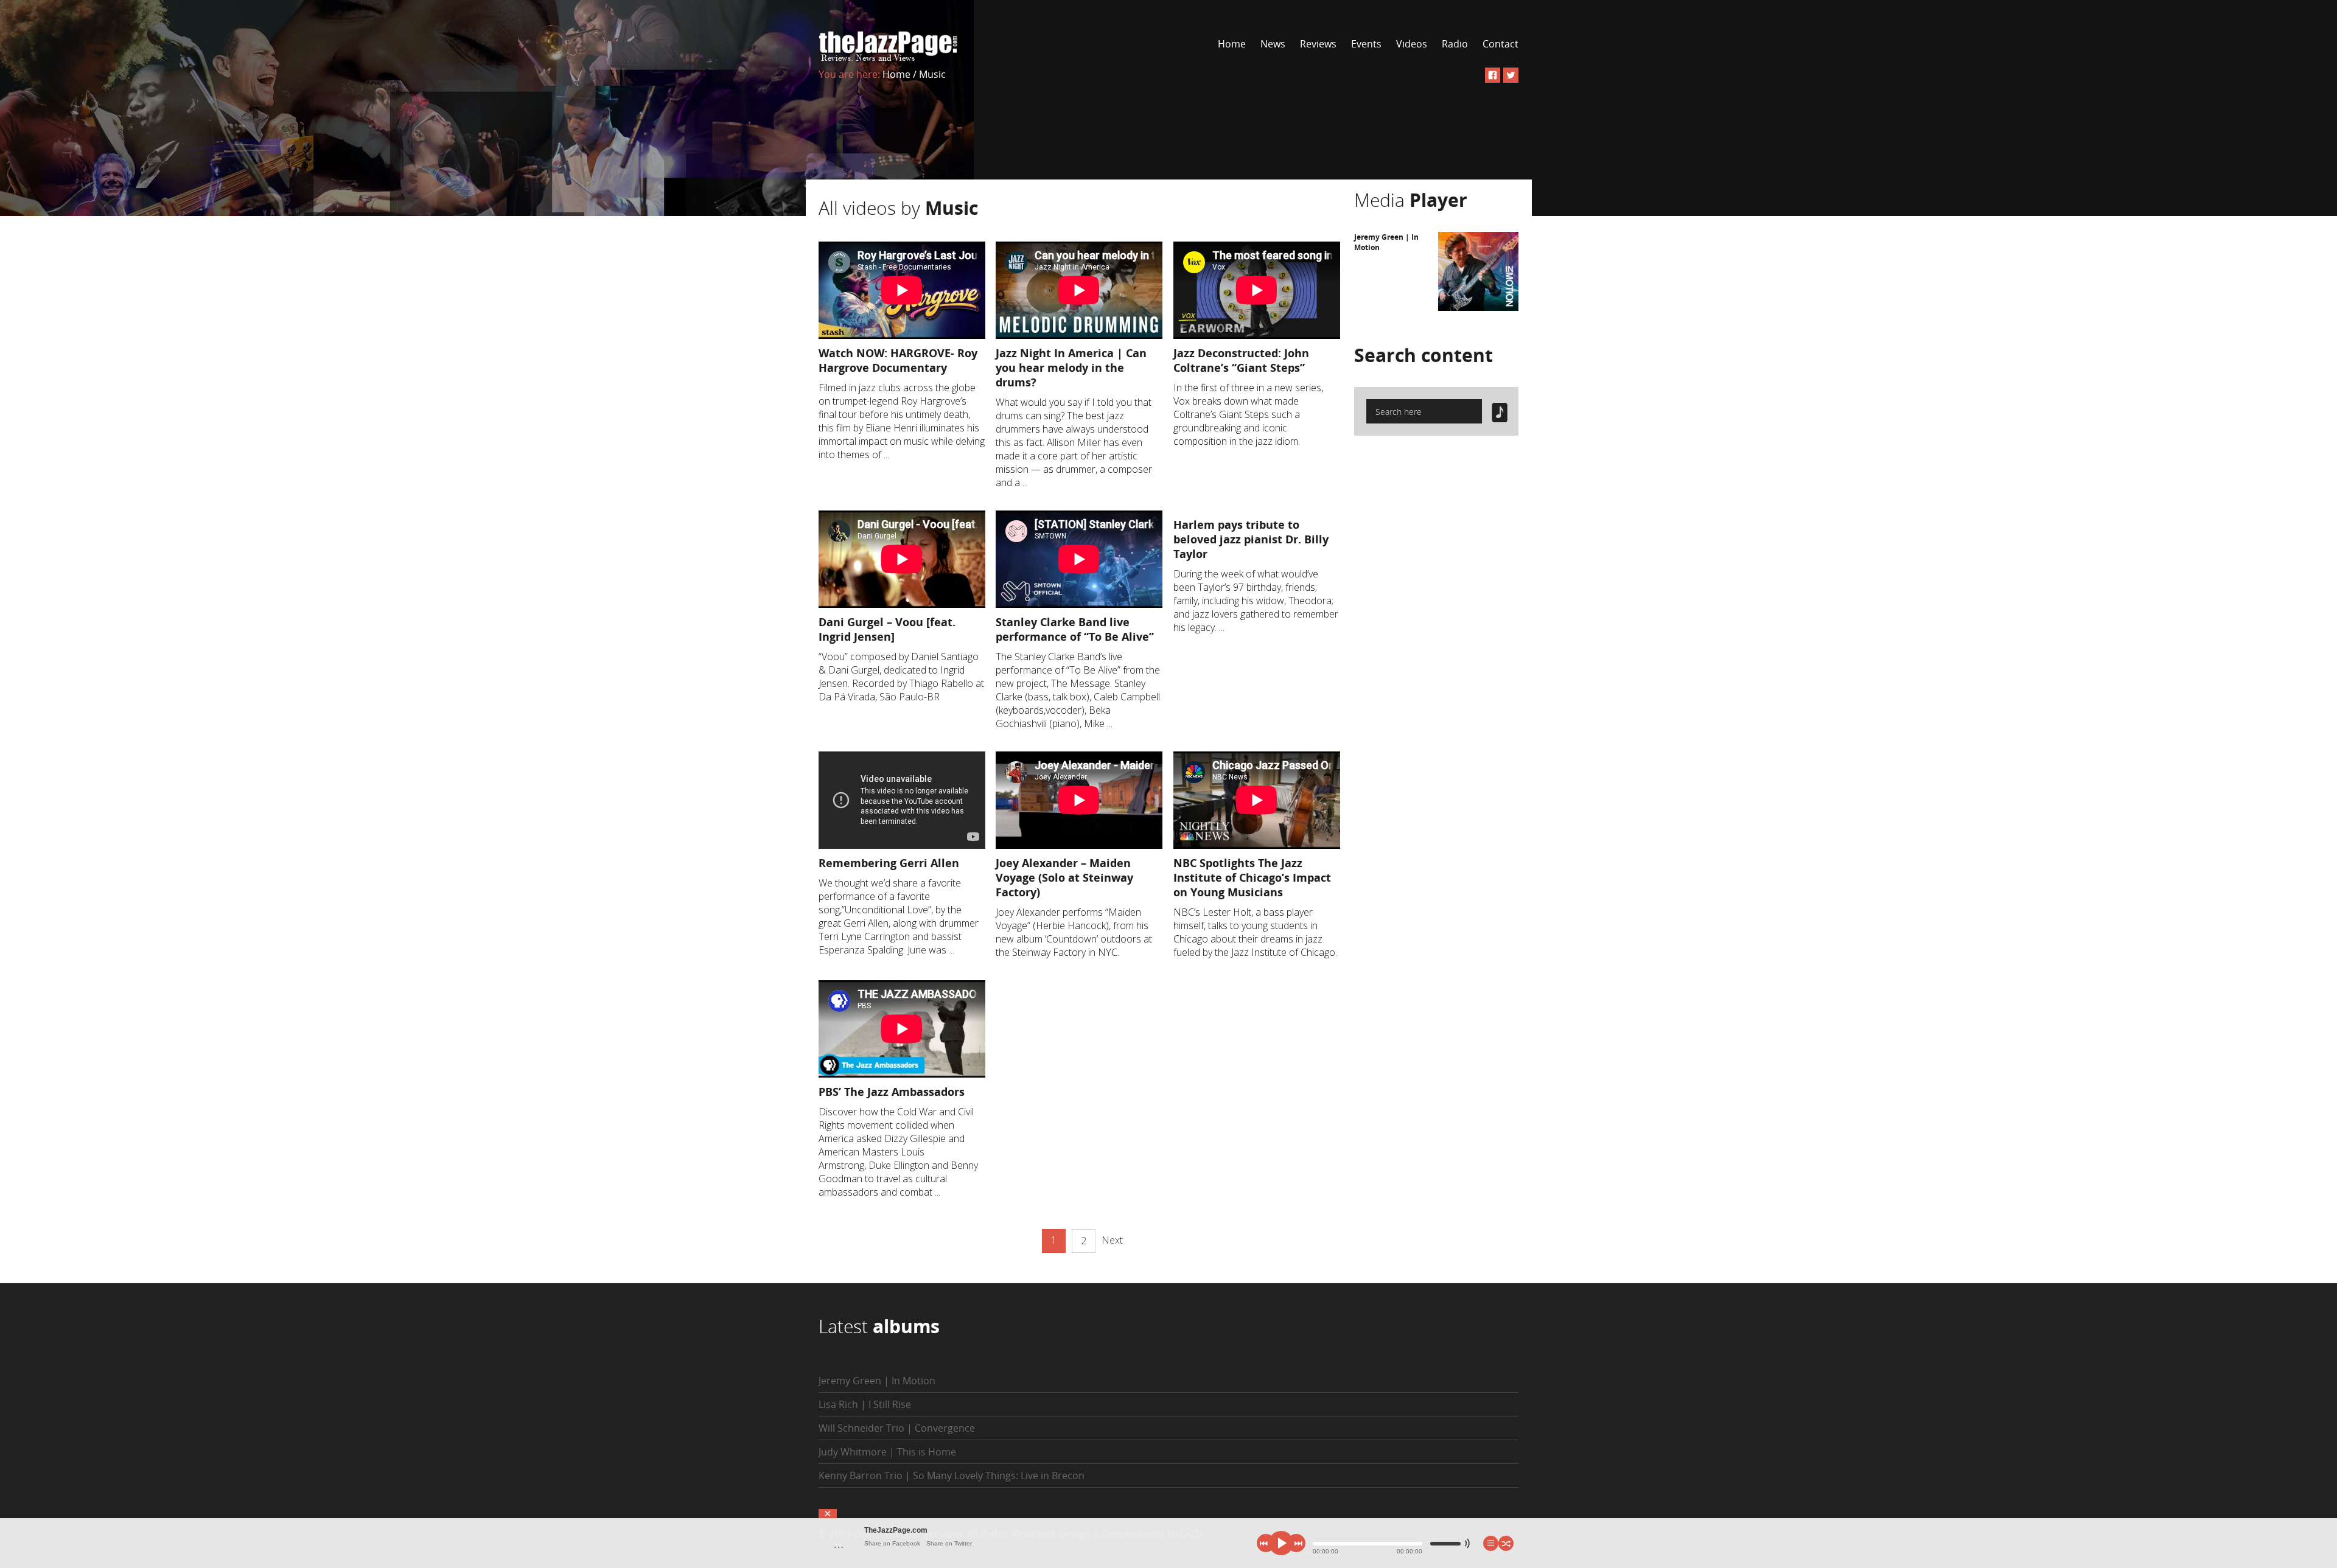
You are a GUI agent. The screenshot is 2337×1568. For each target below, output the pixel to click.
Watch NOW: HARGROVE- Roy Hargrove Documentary (898, 360)
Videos (1412, 44)
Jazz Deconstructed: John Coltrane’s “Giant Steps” (1241, 360)
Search (1424, 355)
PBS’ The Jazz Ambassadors (892, 1092)
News (1273, 44)
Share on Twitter (949, 1543)
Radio (1455, 44)
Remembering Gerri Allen (889, 863)
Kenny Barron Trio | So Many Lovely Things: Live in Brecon (952, 1476)
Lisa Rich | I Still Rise (865, 1404)
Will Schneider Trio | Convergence (897, 1428)
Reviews (1318, 44)
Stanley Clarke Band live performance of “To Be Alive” (1075, 629)
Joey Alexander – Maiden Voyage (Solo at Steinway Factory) (1064, 877)
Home (1232, 44)
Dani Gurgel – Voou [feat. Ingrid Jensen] (887, 629)
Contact (1500, 44)
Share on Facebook (892, 1543)
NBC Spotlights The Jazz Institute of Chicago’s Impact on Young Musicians (1252, 877)
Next (1112, 1240)
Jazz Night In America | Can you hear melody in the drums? (1071, 368)
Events (1366, 44)
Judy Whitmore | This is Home (887, 1452)
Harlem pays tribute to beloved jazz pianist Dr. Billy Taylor (1251, 539)
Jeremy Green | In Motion (877, 1381)
